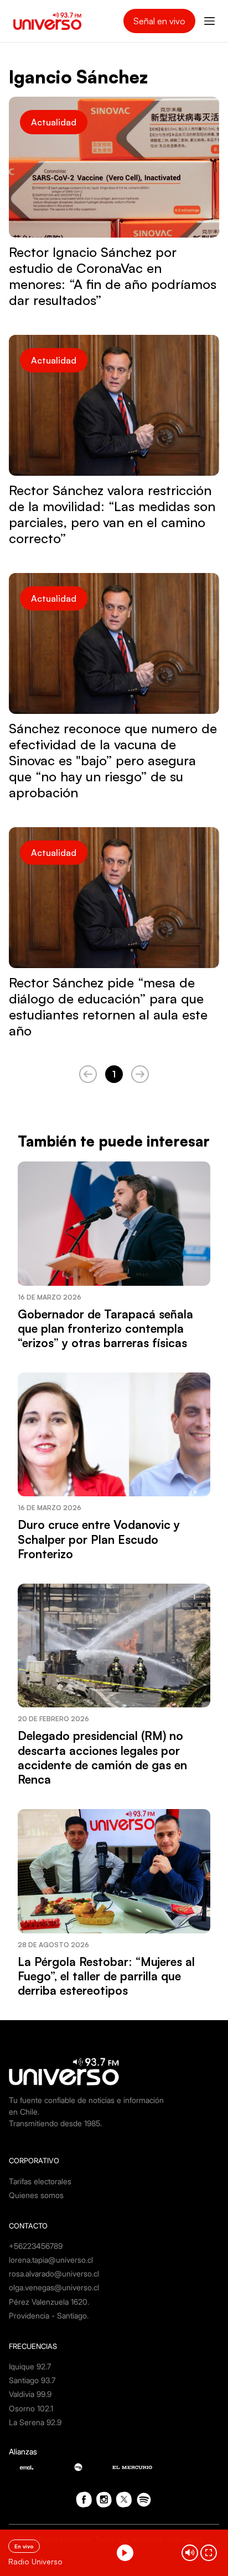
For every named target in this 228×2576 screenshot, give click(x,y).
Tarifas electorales (40, 2181)
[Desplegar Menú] (209, 21)
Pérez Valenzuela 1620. (49, 2302)
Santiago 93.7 (32, 2380)
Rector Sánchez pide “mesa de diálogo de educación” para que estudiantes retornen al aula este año (108, 1006)
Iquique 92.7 (30, 2366)
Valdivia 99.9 (30, 2394)
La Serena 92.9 (35, 2422)
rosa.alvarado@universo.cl (54, 2273)
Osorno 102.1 (31, 2408)
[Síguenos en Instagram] (104, 2500)
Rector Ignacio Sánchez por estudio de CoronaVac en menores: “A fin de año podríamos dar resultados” (113, 276)
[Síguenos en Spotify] (144, 2500)
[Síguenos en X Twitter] (124, 2500)
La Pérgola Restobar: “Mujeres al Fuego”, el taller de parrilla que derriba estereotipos (106, 1976)
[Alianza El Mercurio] (132, 2467)
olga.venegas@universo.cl (54, 2287)
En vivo (24, 2546)
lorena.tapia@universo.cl (51, 2260)
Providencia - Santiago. (49, 2315)
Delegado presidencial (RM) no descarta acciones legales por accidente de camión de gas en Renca (102, 1757)
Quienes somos (36, 2195)
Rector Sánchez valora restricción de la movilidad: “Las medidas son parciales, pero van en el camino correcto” (112, 514)
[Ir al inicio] (47, 21)
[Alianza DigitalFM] (78, 2467)
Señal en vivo (159, 21)
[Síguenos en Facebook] (84, 2500)
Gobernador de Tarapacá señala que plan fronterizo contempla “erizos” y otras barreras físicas (105, 1329)
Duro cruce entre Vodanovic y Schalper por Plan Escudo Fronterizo (99, 1539)
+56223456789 (36, 2246)
